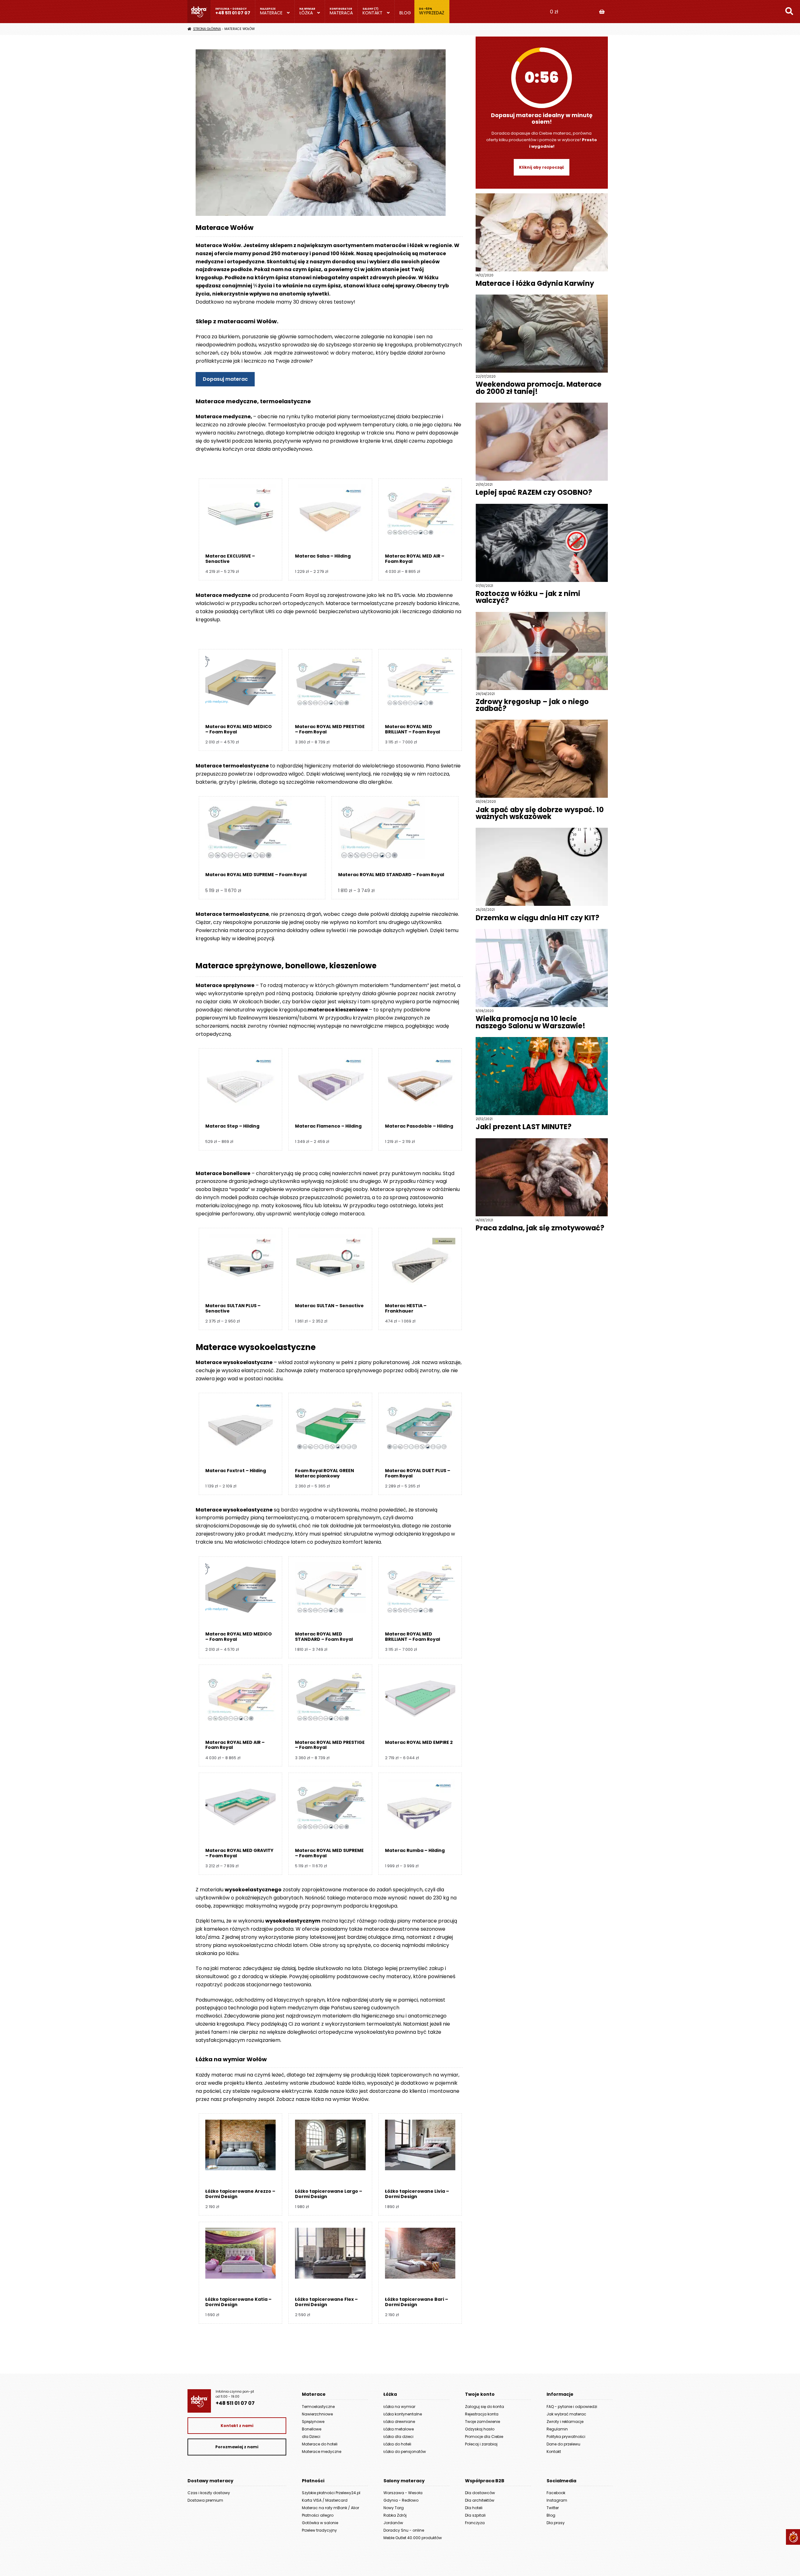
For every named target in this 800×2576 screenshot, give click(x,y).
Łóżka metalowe (399, 2429)
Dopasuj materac (225, 379)
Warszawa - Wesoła (403, 2493)
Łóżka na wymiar (399, 2407)
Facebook (556, 2493)
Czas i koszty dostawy (209, 2493)
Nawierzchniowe (317, 2414)
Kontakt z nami (237, 2426)
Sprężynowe (313, 2422)
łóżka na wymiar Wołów (340, 2099)
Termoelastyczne (318, 2407)
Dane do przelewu (563, 2444)
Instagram (557, 2500)
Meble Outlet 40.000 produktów (413, 2538)
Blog (405, 13)
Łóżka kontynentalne (403, 2414)
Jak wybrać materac (566, 2414)
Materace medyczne (322, 2452)
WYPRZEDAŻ (432, 13)
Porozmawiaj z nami (237, 2447)
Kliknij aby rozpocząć (542, 167)
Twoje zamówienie (482, 2422)
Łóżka (306, 13)
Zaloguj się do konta (485, 2407)
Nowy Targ (394, 2508)
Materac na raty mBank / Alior (330, 2508)
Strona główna (207, 29)
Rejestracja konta (482, 2414)
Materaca (341, 13)
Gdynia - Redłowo (401, 2500)
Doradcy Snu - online (404, 2530)
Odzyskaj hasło (480, 2429)
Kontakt (372, 13)
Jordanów (393, 2523)
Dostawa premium (205, 2500)
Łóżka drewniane (399, 2422)
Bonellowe (312, 2429)
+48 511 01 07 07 (233, 13)
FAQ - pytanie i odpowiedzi (572, 2407)
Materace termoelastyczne (232, 766)
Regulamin (557, 2429)
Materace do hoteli (320, 2444)
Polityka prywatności (566, 2437)
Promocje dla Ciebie (484, 2437)
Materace (271, 13)
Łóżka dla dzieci (398, 2437)
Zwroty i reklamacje (565, 2422)
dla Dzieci (311, 2437)
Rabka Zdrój (395, 2515)
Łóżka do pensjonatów (405, 2452)
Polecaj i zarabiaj (481, 2444)
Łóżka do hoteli (397, 2444)
